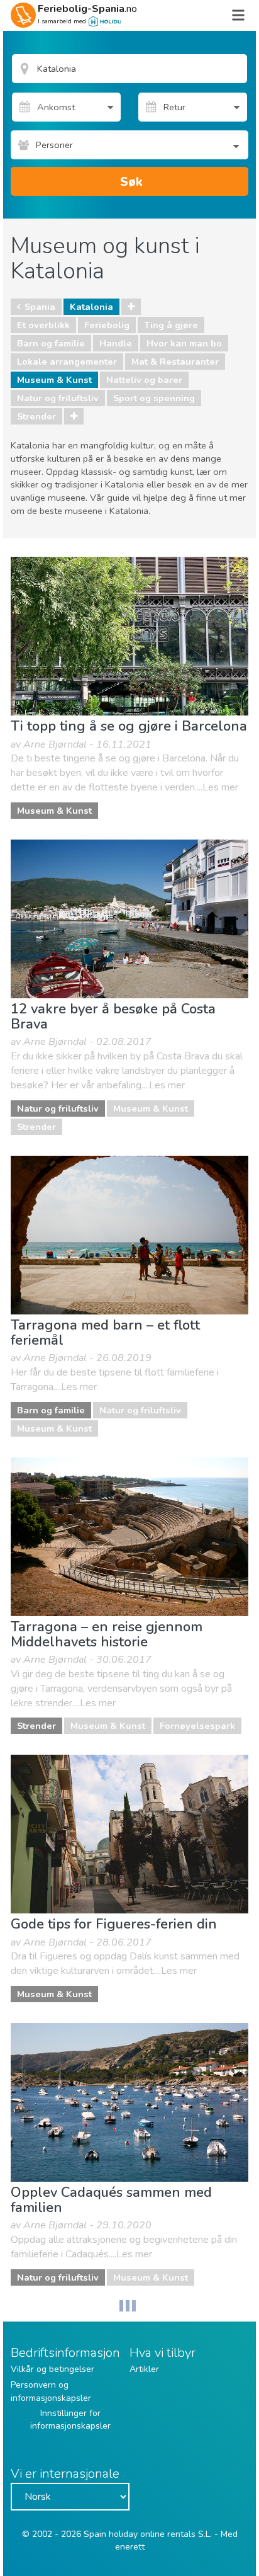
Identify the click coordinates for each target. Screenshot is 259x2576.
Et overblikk (43, 325)
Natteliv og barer (144, 380)
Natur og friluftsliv (58, 398)
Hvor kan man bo (184, 343)
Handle (116, 343)
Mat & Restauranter (175, 362)
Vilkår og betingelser (52, 2369)
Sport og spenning (154, 398)
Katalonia (91, 307)
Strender (36, 416)
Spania (40, 307)
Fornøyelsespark (197, 1726)
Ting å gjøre (171, 325)
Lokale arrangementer (67, 362)
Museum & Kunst (54, 380)
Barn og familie (51, 343)
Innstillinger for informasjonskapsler (70, 2419)
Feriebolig (107, 325)
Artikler (144, 2369)
